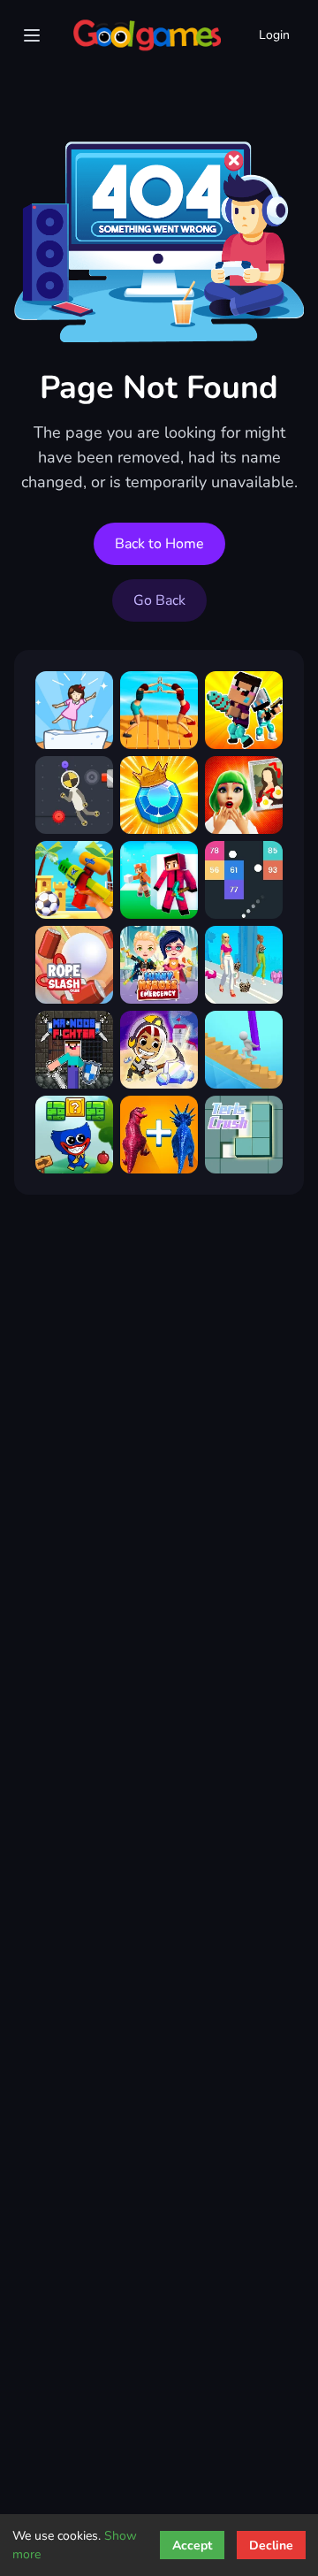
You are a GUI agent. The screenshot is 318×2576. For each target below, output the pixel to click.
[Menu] (32, 35)
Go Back (159, 600)
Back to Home (159, 544)
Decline (271, 2545)
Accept (192, 2545)
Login (274, 35)
